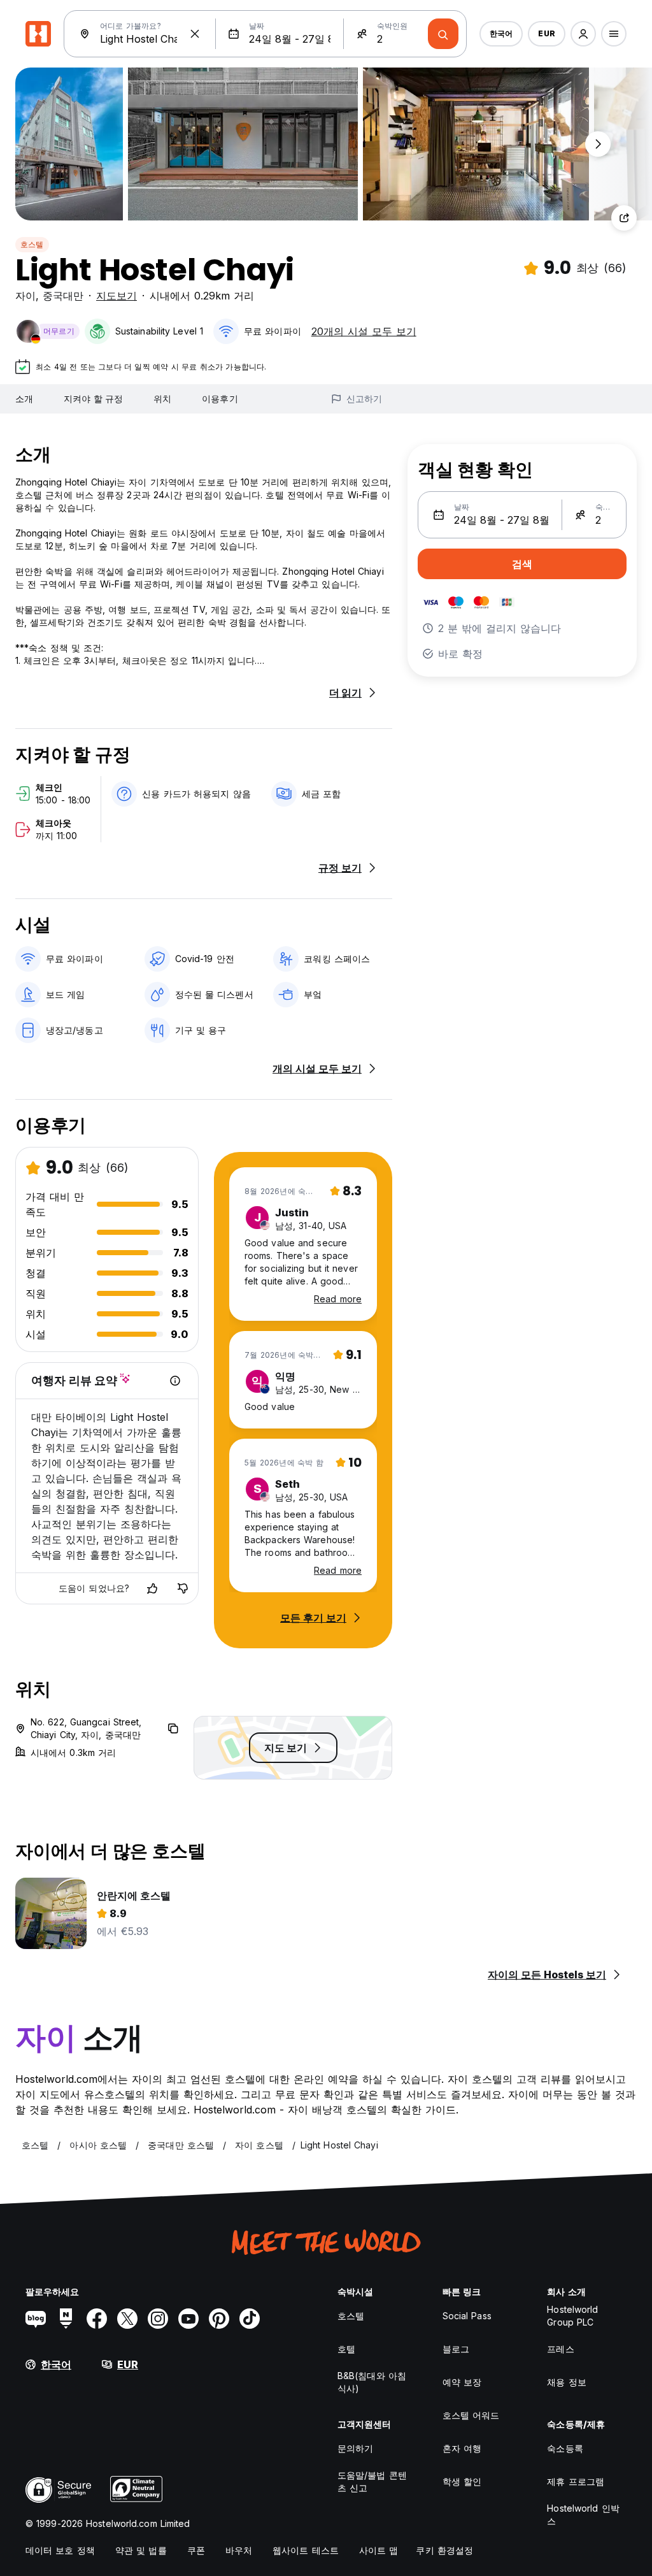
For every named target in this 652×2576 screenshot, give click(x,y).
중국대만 (63, 296)
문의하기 (355, 2448)
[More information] (175, 1381)
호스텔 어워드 (471, 2415)
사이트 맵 (379, 2550)
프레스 (560, 2349)
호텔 (346, 2349)
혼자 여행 (462, 2448)
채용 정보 (567, 2382)
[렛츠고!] (443, 34)
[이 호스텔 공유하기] (624, 218)
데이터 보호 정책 (60, 2550)
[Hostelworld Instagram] (158, 2319)
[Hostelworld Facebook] (97, 2319)
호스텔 (32, 244)
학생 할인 (462, 2481)
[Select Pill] (583, 34)
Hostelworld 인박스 (583, 2515)
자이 (25, 296)
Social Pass (467, 2316)
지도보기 (117, 296)
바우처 (239, 2550)
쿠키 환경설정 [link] (444, 2550)
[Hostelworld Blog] (36, 2319)
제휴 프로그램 (576, 2481)
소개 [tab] (24, 399)
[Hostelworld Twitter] (127, 2319)
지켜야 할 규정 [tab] (93, 399)
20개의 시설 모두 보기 (364, 331)
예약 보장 (462, 2382)
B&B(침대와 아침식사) (372, 2382)
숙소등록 (565, 2448)
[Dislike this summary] (183, 1588)
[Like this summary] (152, 1588)
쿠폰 (196, 2550)
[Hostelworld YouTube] (188, 2319)
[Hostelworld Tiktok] (250, 2319)
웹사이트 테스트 (306, 2550)
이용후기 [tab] (220, 399)
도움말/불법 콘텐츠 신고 (372, 2481)
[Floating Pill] (598, 144)
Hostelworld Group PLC (572, 2316)
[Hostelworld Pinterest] (219, 2319)
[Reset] (195, 34)
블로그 (456, 2349)
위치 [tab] (162, 399)
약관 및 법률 (141, 2550)
